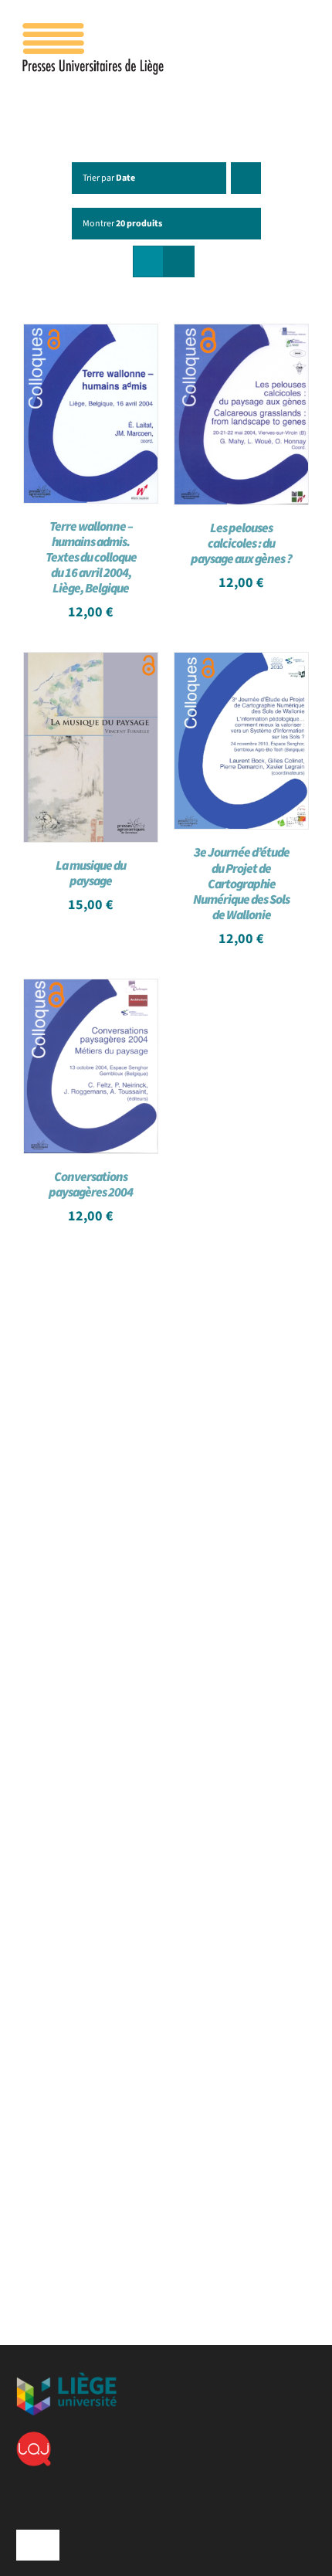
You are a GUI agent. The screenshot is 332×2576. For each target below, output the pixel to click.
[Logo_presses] (94, 29)
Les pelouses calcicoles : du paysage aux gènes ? (241, 544)
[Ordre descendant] (246, 178)
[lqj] (34, 2438)
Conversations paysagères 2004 (91, 1185)
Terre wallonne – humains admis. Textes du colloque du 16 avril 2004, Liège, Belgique (91, 558)
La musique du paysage (91, 874)
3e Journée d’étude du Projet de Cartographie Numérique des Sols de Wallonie (241, 884)
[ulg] (66, 2378)
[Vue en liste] (179, 261)
